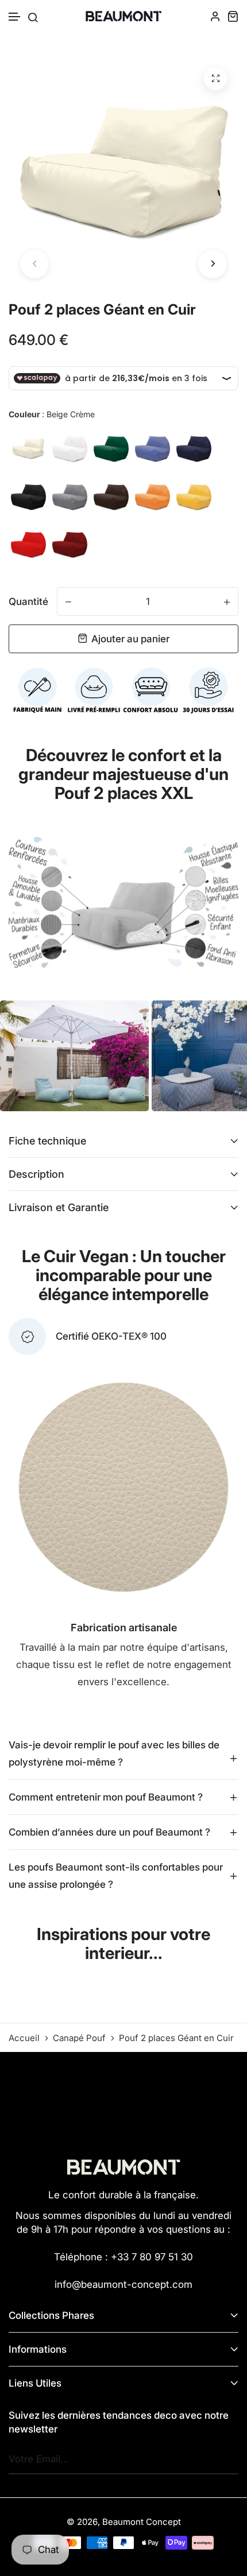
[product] (215, 79)
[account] (215, 16)
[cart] (233, 16)
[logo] (123, 16)
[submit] (227, 2459)
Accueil (24, 2038)
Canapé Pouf (79, 2038)
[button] (15, 17)
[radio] (28, 449)
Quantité (28, 602)
